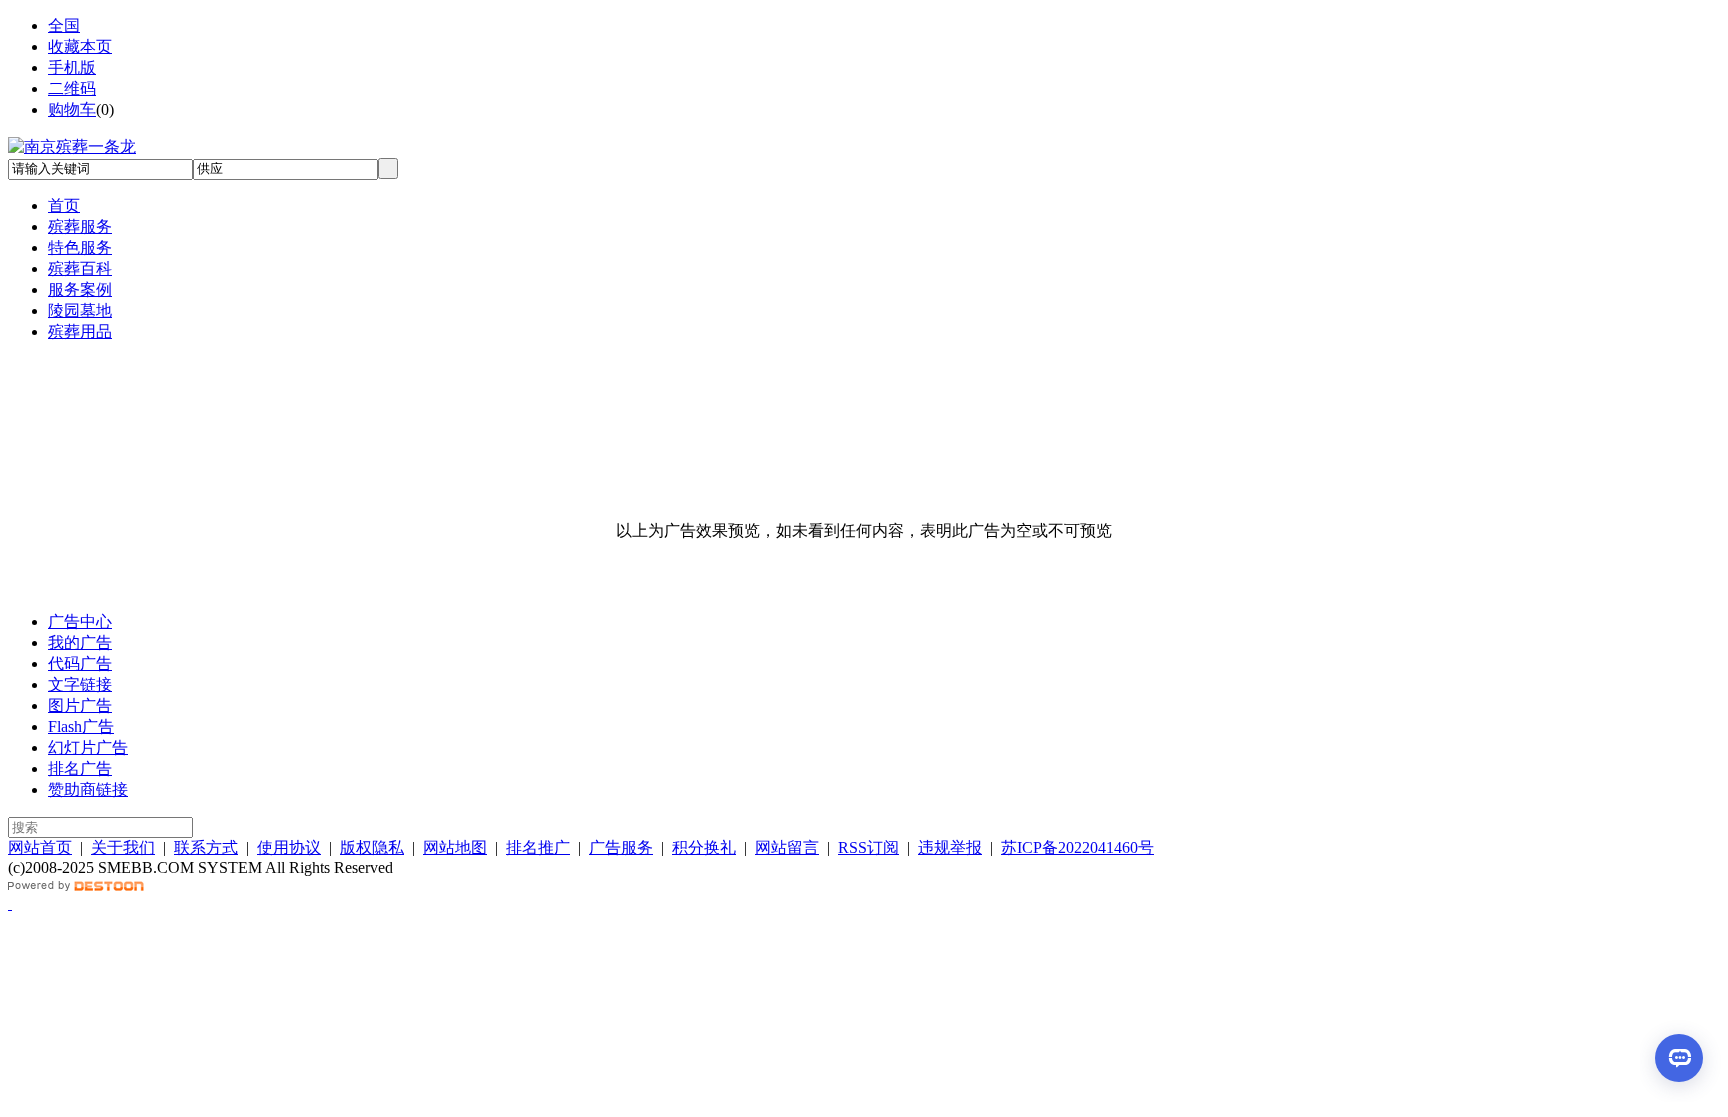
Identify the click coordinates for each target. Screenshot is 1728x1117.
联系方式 (206, 847)
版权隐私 (372, 847)
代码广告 (80, 663)
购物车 (72, 109)
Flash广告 (81, 726)
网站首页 (40, 847)
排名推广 (538, 847)
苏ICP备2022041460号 (1077, 847)
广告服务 (621, 847)
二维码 (72, 88)
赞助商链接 (88, 789)
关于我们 (123, 847)
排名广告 (80, 768)
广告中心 (80, 621)
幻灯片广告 (88, 747)
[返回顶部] (10, 903)
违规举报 (950, 847)
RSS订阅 (868, 847)
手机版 (72, 67)
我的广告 (80, 642)
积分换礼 (704, 847)
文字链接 (80, 684)
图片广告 (80, 705)
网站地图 (455, 847)
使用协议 (289, 847)
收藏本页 (80, 46)
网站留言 (787, 847)
